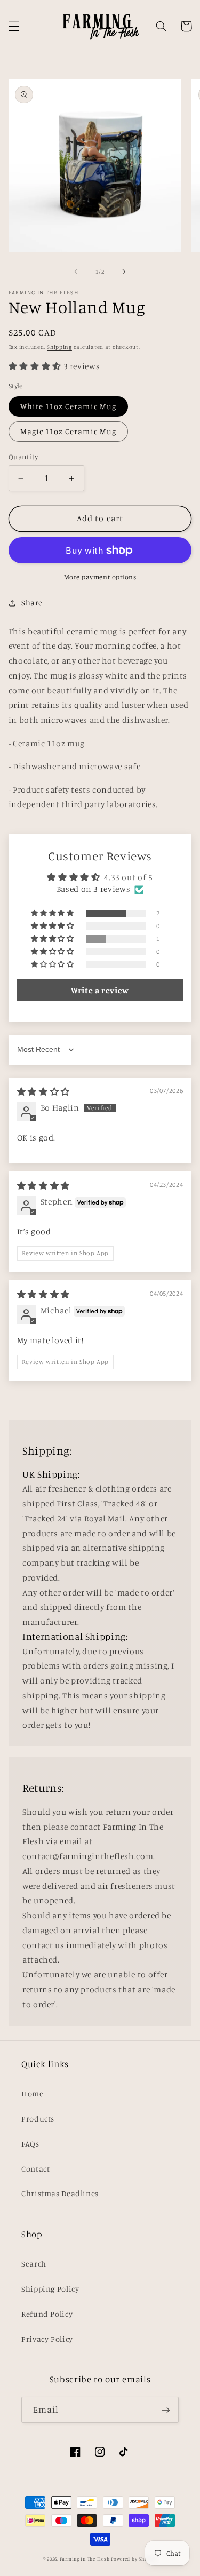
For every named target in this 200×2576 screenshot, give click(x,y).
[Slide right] (124, 272)
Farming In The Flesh (85, 2559)
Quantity (23, 457)
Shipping (59, 347)
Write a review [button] (100, 990)
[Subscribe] (166, 2410)
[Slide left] (76, 272)
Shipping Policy (50, 2289)
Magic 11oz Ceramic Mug (68, 431)
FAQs (30, 2144)
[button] (14, 26)
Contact (35, 2169)
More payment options (100, 577)
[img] (43, 1092)
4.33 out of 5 (128, 877)
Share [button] (32, 603)
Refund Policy (47, 2314)
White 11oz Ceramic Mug (68, 406)
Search (34, 2264)
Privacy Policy (47, 2339)
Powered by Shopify (134, 2559)
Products (38, 2119)
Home (33, 2094)
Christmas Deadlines (60, 2193)
